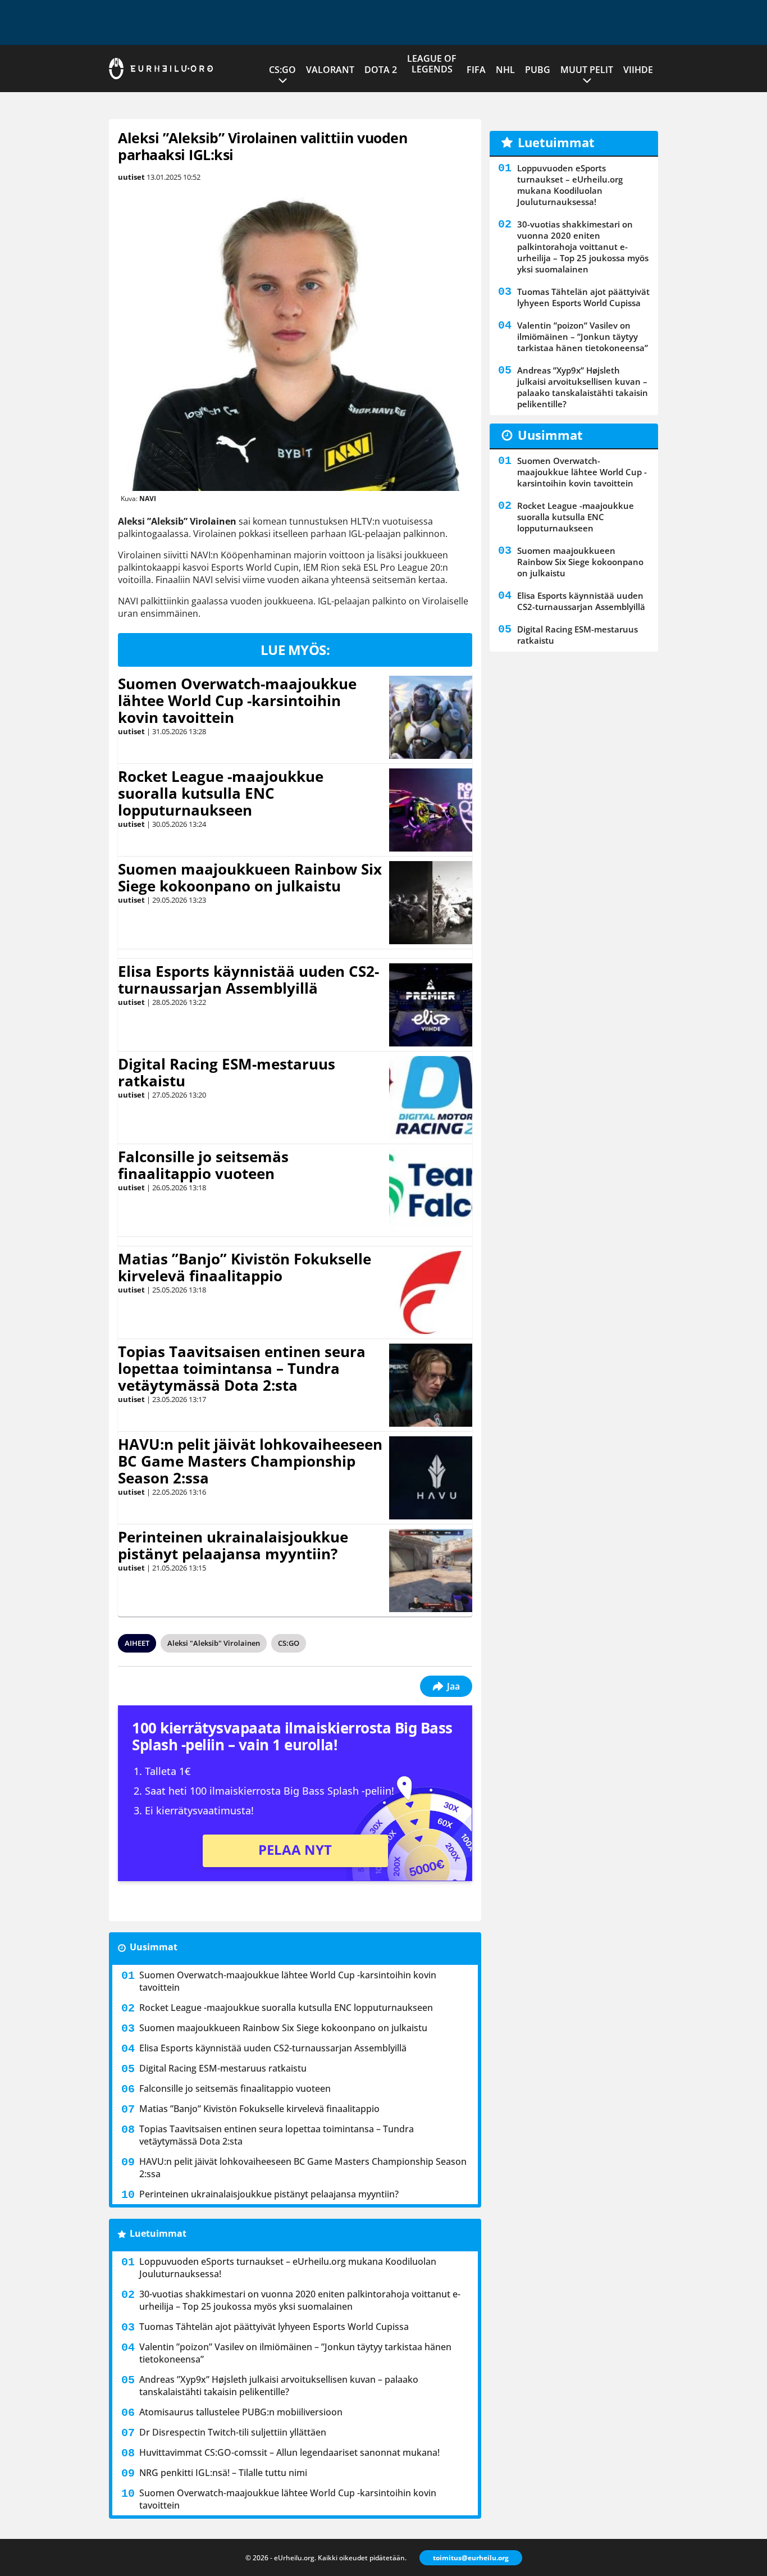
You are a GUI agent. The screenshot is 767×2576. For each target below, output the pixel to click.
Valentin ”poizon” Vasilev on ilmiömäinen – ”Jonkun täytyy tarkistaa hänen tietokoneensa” (295, 2353)
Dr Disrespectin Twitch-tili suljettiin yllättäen (233, 2432)
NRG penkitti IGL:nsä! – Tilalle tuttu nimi (223, 2473)
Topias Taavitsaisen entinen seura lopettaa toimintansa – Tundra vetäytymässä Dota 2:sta (242, 1368)
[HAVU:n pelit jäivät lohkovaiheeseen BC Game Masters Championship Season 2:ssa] (431, 1478)
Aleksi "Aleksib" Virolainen (214, 1643)
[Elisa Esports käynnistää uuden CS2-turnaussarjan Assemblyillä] (431, 1005)
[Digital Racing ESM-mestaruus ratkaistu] (431, 1098)
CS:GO (282, 70)
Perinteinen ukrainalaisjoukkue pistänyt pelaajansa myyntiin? (233, 1545)
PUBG (538, 70)
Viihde (638, 70)
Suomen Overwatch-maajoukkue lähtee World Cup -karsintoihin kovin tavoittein (237, 700)
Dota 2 (381, 70)
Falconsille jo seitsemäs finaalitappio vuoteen (203, 1165)
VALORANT (330, 70)
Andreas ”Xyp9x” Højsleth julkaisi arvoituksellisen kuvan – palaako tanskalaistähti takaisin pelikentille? (279, 2386)
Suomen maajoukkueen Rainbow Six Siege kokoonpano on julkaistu (250, 877)
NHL (505, 70)
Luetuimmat (158, 2233)
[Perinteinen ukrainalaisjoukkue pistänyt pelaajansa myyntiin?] (430, 1571)
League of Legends (432, 64)
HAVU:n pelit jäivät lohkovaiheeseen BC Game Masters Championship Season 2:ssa (250, 1461)
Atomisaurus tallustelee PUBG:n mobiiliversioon (241, 2412)
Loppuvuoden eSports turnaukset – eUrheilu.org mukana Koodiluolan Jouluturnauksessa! (288, 2268)
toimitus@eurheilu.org (471, 2558)
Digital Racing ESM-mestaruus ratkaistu (227, 1072)
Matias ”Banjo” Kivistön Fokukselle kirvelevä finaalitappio (245, 1267)
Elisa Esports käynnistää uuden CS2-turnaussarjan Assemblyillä (248, 980)
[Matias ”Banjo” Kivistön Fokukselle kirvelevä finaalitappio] (431, 1292)
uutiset (131, 177)
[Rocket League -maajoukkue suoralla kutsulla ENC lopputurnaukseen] (431, 810)
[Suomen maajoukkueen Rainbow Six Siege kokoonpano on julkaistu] (431, 903)
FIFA (476, 70)
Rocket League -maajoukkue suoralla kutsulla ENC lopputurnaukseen (221, 793)
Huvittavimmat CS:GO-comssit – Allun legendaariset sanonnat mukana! (289, 2452)
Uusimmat (154, 1947)
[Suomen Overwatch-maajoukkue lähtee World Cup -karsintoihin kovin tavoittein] (431, 717)
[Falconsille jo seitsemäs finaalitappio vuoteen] (431, 1190)
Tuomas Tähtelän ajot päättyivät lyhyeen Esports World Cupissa (274, 2327)
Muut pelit (587, 70)
